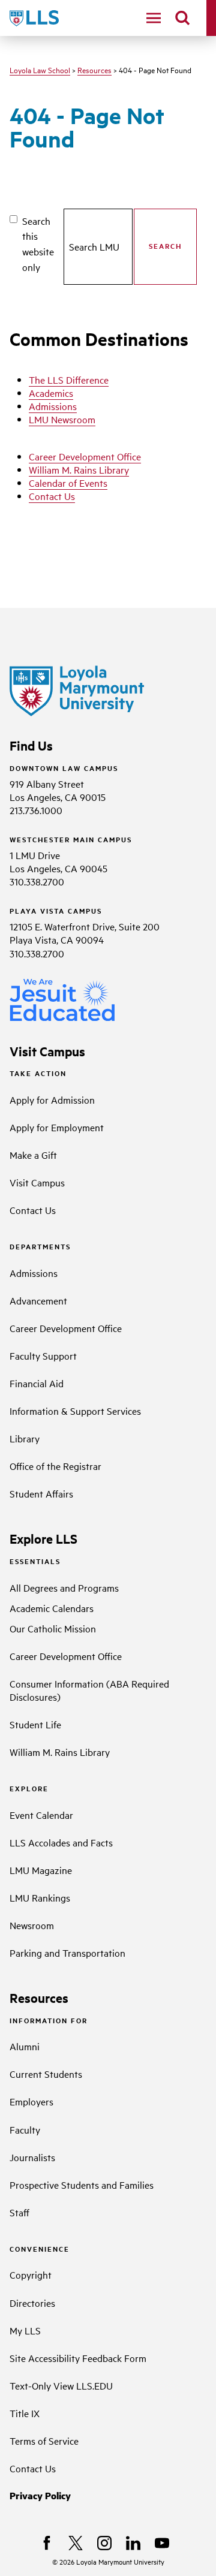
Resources (94, 70)
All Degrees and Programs (64, 1587)
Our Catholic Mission (53, 1628)
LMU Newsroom (62, 419)
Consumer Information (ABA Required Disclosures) (89, 1690)
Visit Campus (37, 1182)
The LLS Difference (69, 379)
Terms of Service (44, 2441)
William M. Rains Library (79, 469)
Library (25, 1438)
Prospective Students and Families (82, 2185)
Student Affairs (41, 1493)
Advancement (38, 1300)
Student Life (35, 1724)
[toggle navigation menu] (154, 18)
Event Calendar (41, 1815)
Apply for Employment (57, 1127)
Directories (32, 2303)
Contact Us (52, 496)
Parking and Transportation (67, 1953)
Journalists (32, 2157)
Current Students (46, 2074)
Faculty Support (43, 1355)
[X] (76, 2543)
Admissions (53, 406)
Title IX (25, 2413)
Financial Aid (37, 1383)
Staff (19, 2212)
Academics (51, 393)
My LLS (25, 2330)
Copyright (31, 2274)
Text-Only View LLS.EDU (61, 2385)
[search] (182, 18)
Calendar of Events (68, 483)
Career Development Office (85, 456)
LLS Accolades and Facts (61, 1842)
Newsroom (32, 1925)
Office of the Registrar (55, 1466)
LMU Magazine (41, 1870)
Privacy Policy (40, 2495)
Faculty (25, 2129)
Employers (31, 2101)
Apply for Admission (52, 1099)
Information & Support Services (75, 1411)
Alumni (25, 2046)
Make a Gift (33, 1155)
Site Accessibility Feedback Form (78, 2358)
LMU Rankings (40, 1897)
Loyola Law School (40, 70)
